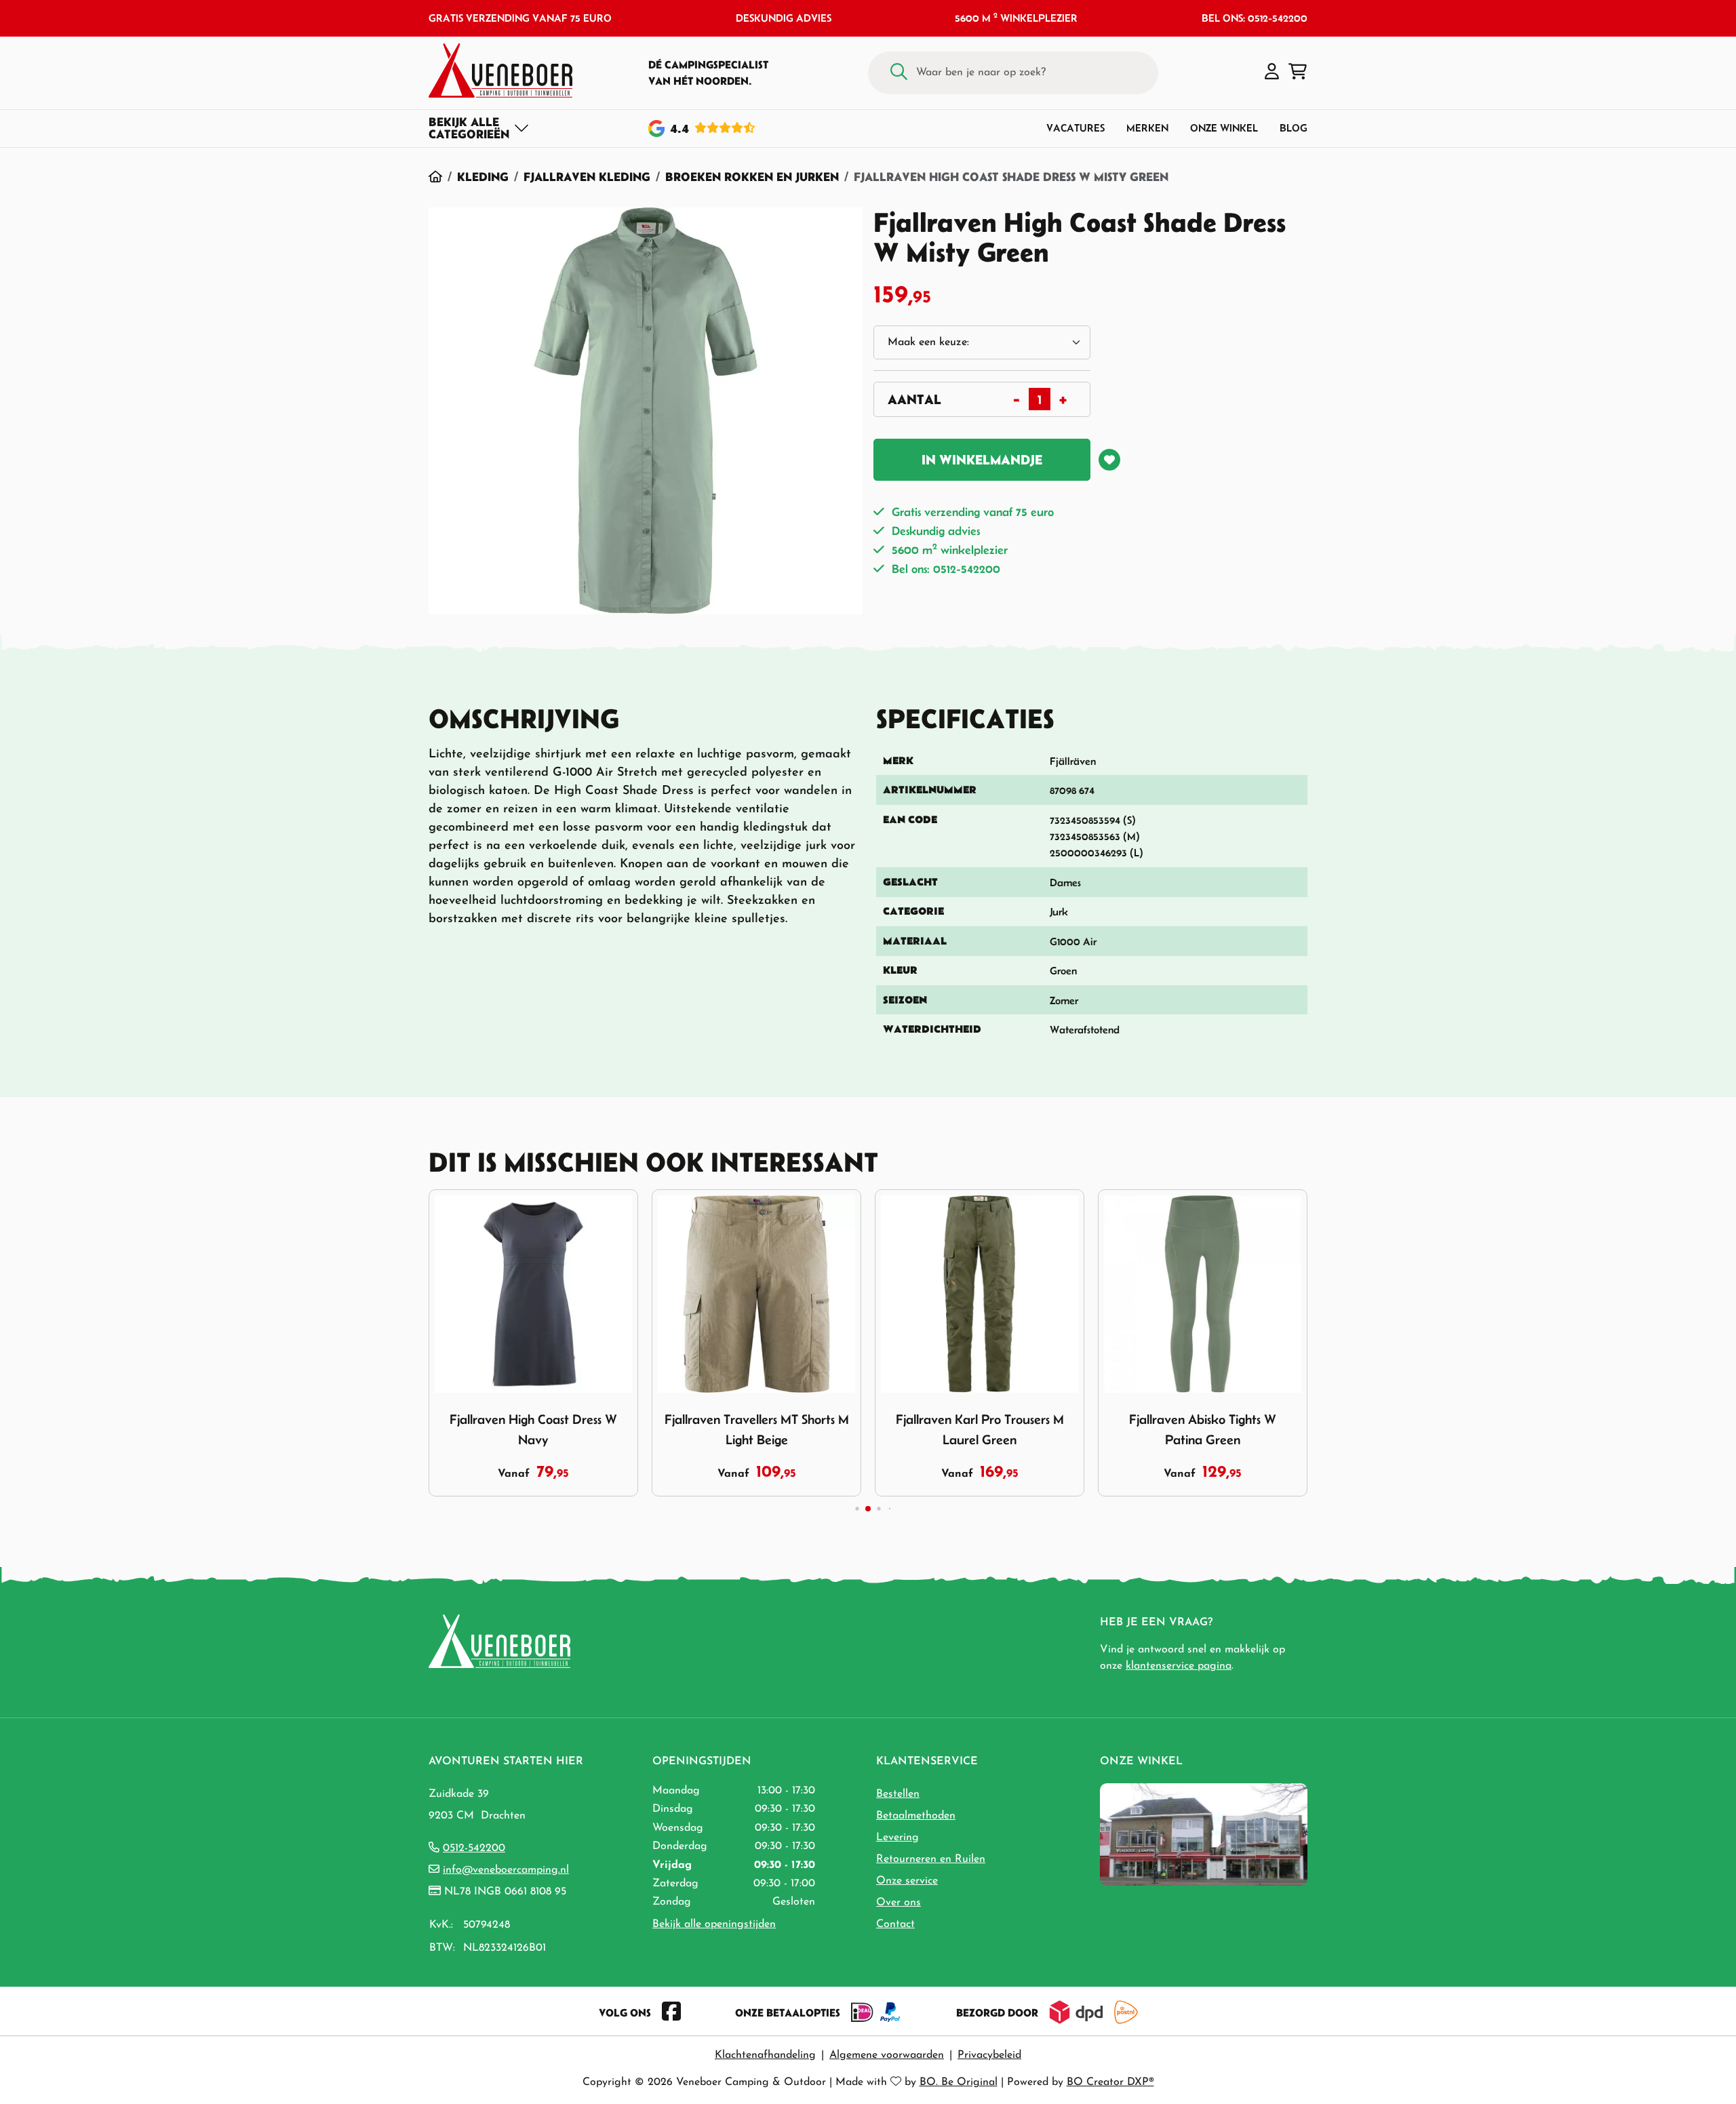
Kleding (483, 177)
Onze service (907, 1881)
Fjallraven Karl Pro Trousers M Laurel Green (980, 1429)
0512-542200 (474, 1848)
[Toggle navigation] (479, 128)
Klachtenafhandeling (765, 2055)
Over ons (899, 1903)
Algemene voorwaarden (887, 2055)
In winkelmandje (982, 460)
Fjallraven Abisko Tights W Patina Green (1203, 1429)
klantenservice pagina (1179, 1666)
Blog (1294, 128)
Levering (897, 1838)
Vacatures (1076, 128)
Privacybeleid (989, 2055)
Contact (895, 1924)
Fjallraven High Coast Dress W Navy (533, 1429)
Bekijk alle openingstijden (714, 1924)
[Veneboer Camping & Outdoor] (500, 71)
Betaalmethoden (916, 1816)
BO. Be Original (959, 2082)
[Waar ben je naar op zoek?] (899, 73)
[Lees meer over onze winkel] (1204, 1833)
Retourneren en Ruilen (931, 1859)
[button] (1272, 73)
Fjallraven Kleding (587, 177)
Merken (1147, 128)
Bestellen (898, 1794)
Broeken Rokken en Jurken (752, 177)
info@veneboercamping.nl (506, 1870)
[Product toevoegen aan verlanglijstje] (1109, 460)
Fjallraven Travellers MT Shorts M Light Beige (757, 1429)
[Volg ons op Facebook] (671, 2012)
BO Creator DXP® (1110, 2082)
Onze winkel (1224, 128)
